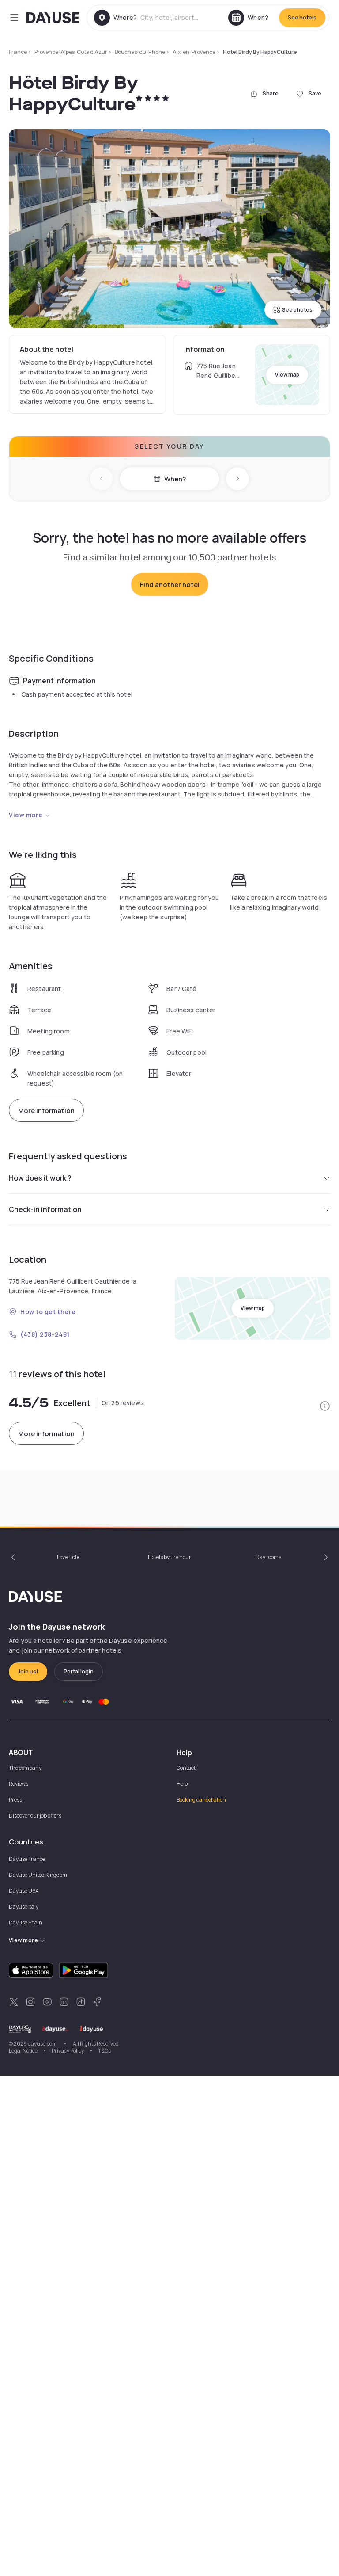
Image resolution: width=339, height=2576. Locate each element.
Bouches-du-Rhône (140, 52)
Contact (186, 1768)
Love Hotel (69, 1557)
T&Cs (104, 2051)
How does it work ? (40, 1178)
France (18, 52)
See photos (297, 310)
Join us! (28, 1671)
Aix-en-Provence (194, 52)
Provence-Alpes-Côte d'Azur (71, 52)
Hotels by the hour (169, 1557)
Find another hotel (170, 585)
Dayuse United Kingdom (38, 1875)
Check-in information (45, 1209)
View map (287, 375)
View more (26, 815)
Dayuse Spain (26, 1922)
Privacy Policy (68, 2051)
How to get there (48, 1312)
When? (175, 479)
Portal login (79, 1671)
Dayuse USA (24, 1891)
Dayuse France (27, 1859)
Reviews (19, 1784)
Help (182, 1784)
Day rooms (268, 1557)
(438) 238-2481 (45, 1334)
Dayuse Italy (24, 1907)
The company (25, 1768)
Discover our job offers (35, 1816)
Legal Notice (23, 2051)
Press (15, 1800)
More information (46, 1111)
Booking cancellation (201, 1800)
